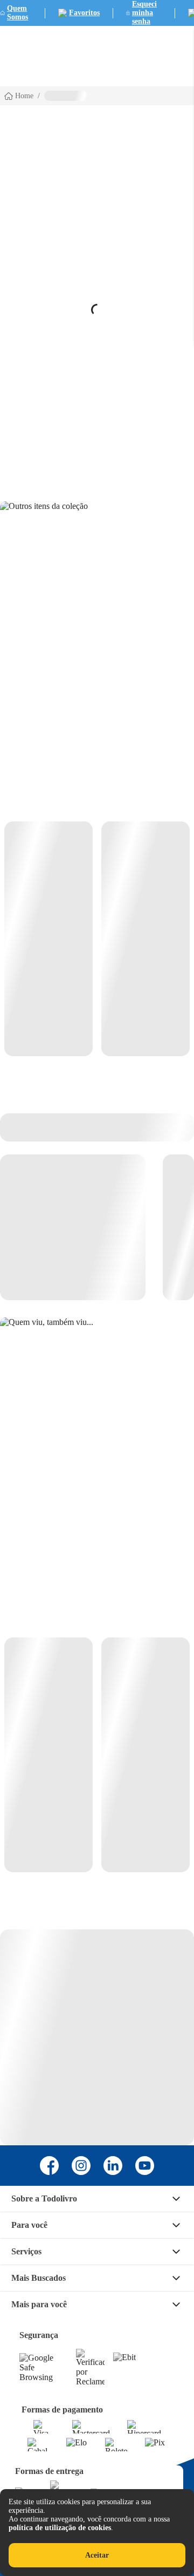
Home (24, 96)
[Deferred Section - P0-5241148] (97, 1755)
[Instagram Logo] (81, 2166)
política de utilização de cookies (60, 2528)
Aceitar (97, 2555)
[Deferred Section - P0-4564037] (97, 939)
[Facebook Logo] (49, 2166)
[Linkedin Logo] (113, 2166)
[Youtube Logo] (145, 2166)
